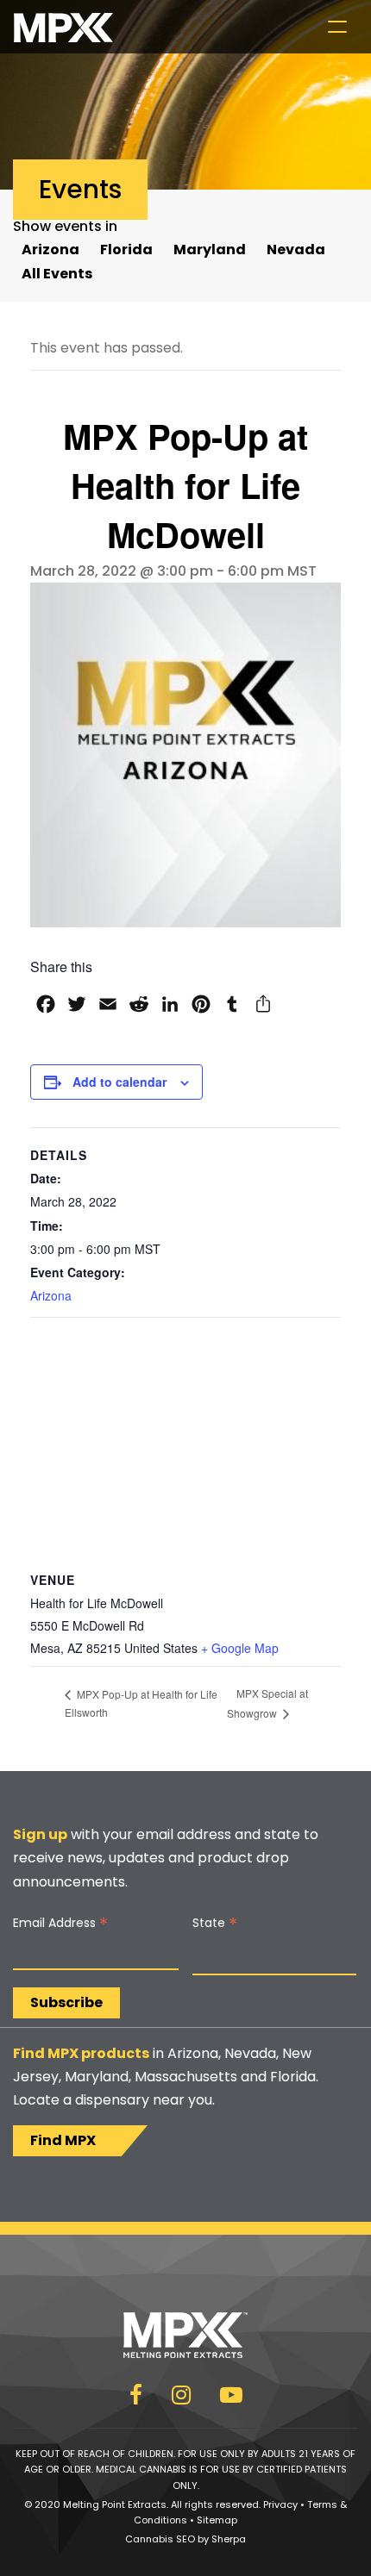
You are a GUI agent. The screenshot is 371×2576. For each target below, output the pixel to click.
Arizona (50, 249)
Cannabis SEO (160, 2539)
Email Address (60, 1923)
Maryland (210, 249)
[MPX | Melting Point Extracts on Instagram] (181, 2398)
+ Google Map (240, 1648)
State (215, 1923)
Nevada (296, 249)
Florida (126, 249)
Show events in (65, 226)
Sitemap (217, 2520)
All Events (57, 274)
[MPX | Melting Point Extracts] (63, 27)
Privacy (280, 2504)
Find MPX (63, 2140)
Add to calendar (119, 1082)
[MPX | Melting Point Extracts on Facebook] (136, 2398)
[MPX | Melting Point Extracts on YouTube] (231, 2398)
